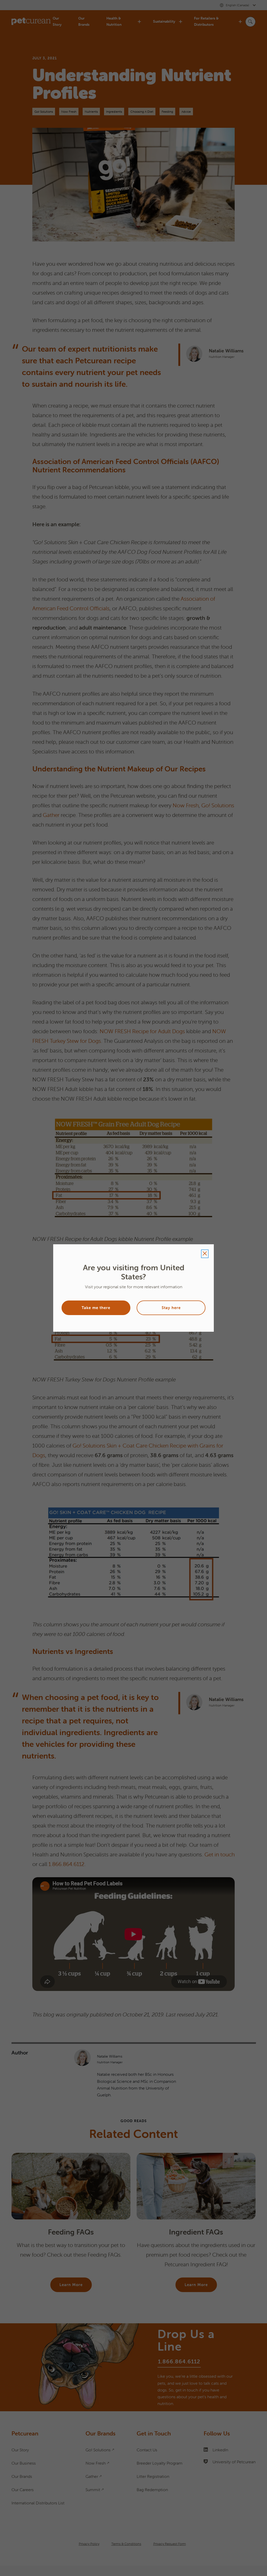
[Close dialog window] (205, 1254)
